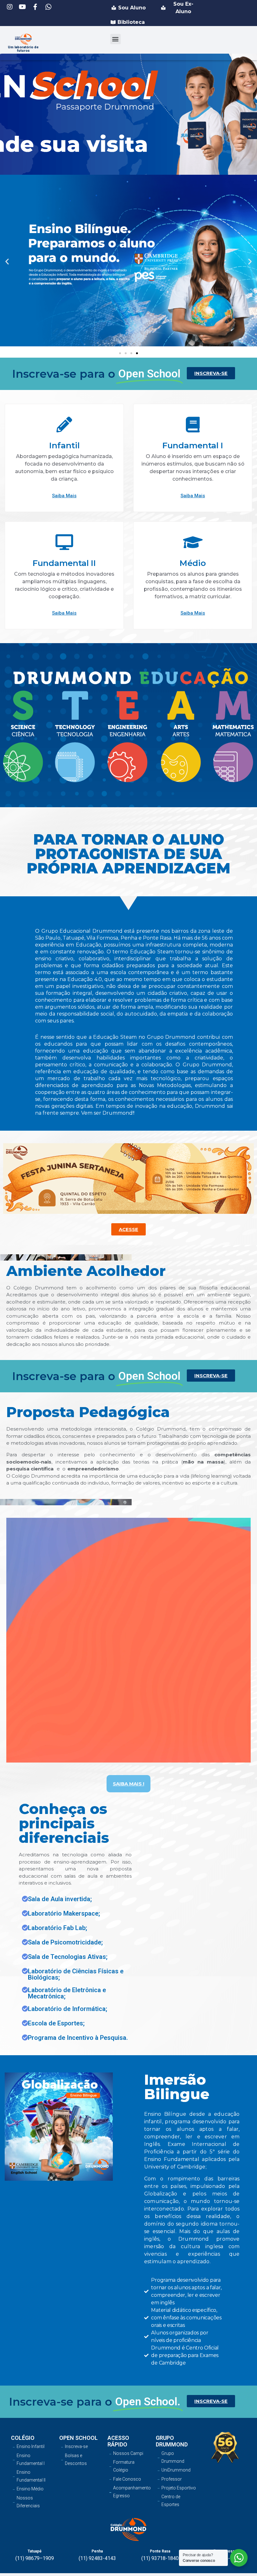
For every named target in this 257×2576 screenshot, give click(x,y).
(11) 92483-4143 (97, 2558)
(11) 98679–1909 (35, 2558)
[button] (115, 39)
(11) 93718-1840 (160, 2558)
